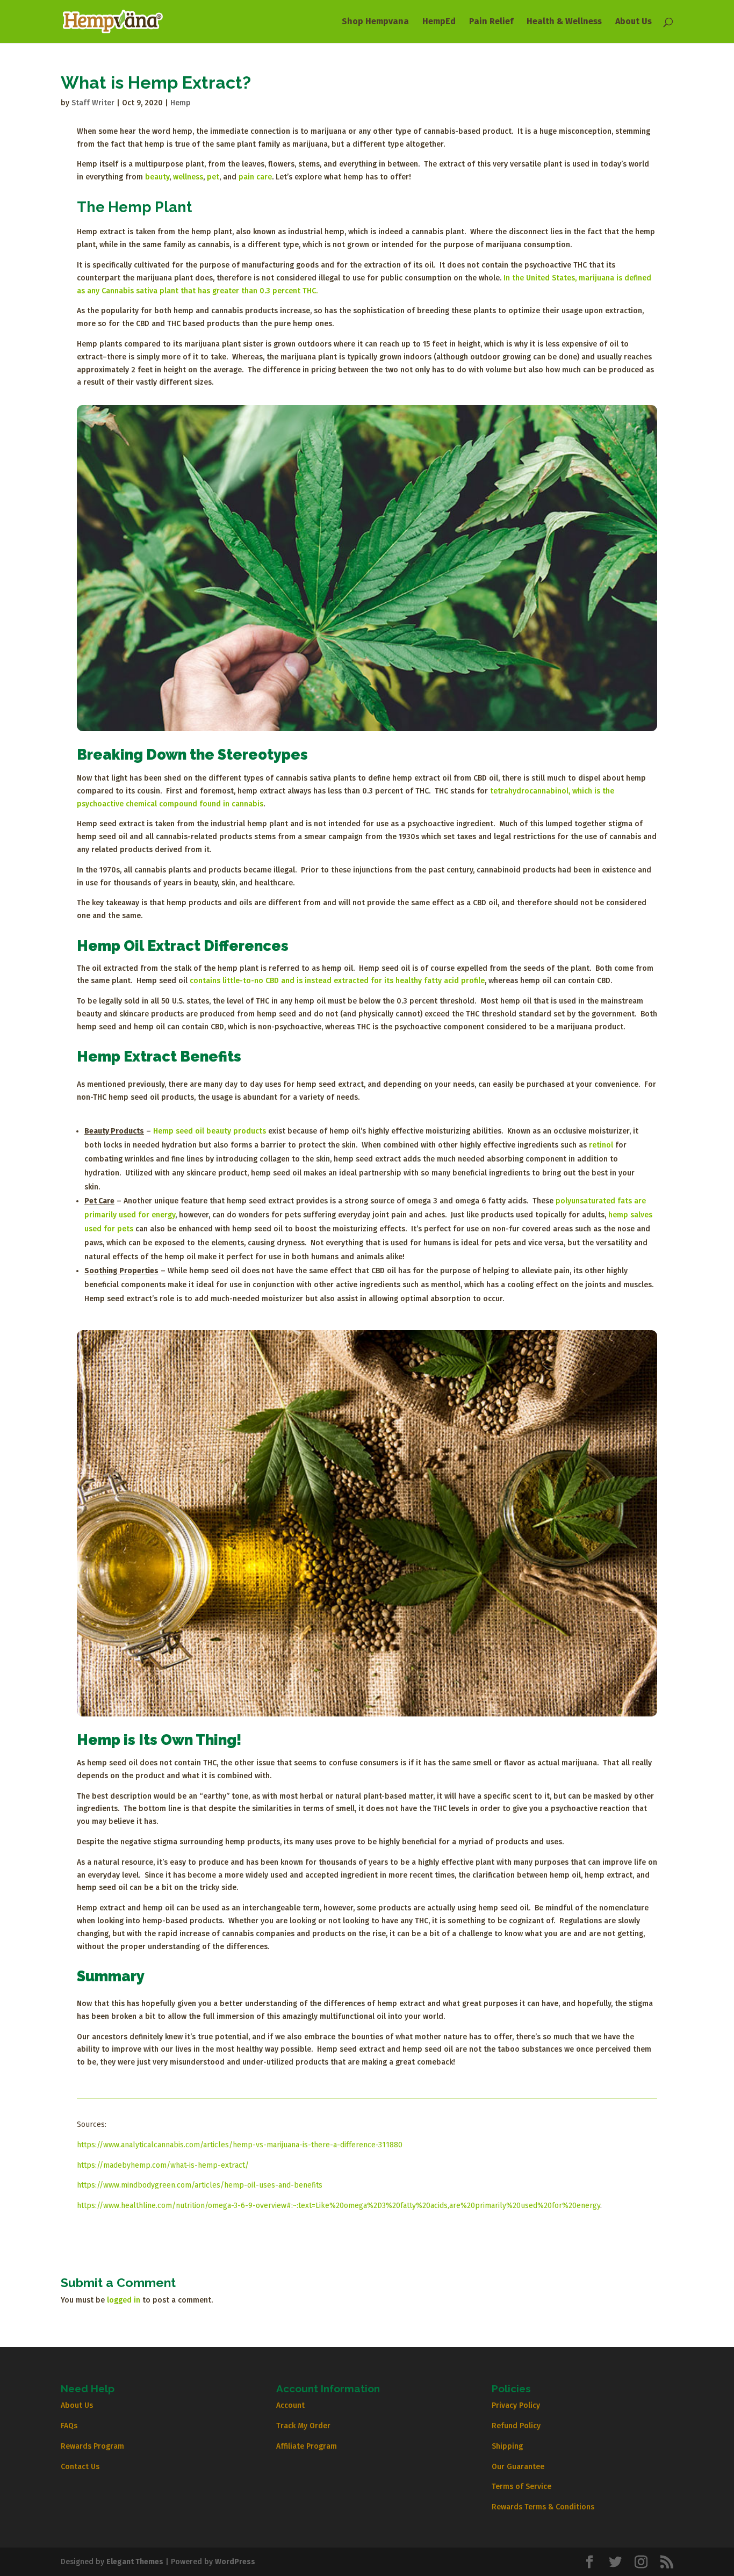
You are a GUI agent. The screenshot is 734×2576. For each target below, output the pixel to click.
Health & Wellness (564, 22)
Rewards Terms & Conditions (543, 2507)
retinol (601, 1145)
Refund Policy (516, 2426)
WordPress (235, 2562)
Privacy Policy (516, 2405)
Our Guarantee (518, 2467)
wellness (188, 177)
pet (213, 177)
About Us (634, 22)
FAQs (69, 2426)
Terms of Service (521, 2487)
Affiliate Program (307, 2446)
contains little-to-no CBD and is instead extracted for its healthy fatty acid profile (337, 981)
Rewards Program (92, 2446)
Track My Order (303, 2426)
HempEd (439, 22)
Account (290, 2405)
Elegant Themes (135, 2562)
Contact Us (80, 2467)
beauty (157, 177)
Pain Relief (491, 22)
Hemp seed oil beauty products (210, 1131)
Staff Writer (93, 103)
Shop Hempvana (375, 22)
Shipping (507, 2446)
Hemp (181, 103)
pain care (255, 177)
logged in (124, 2300)
